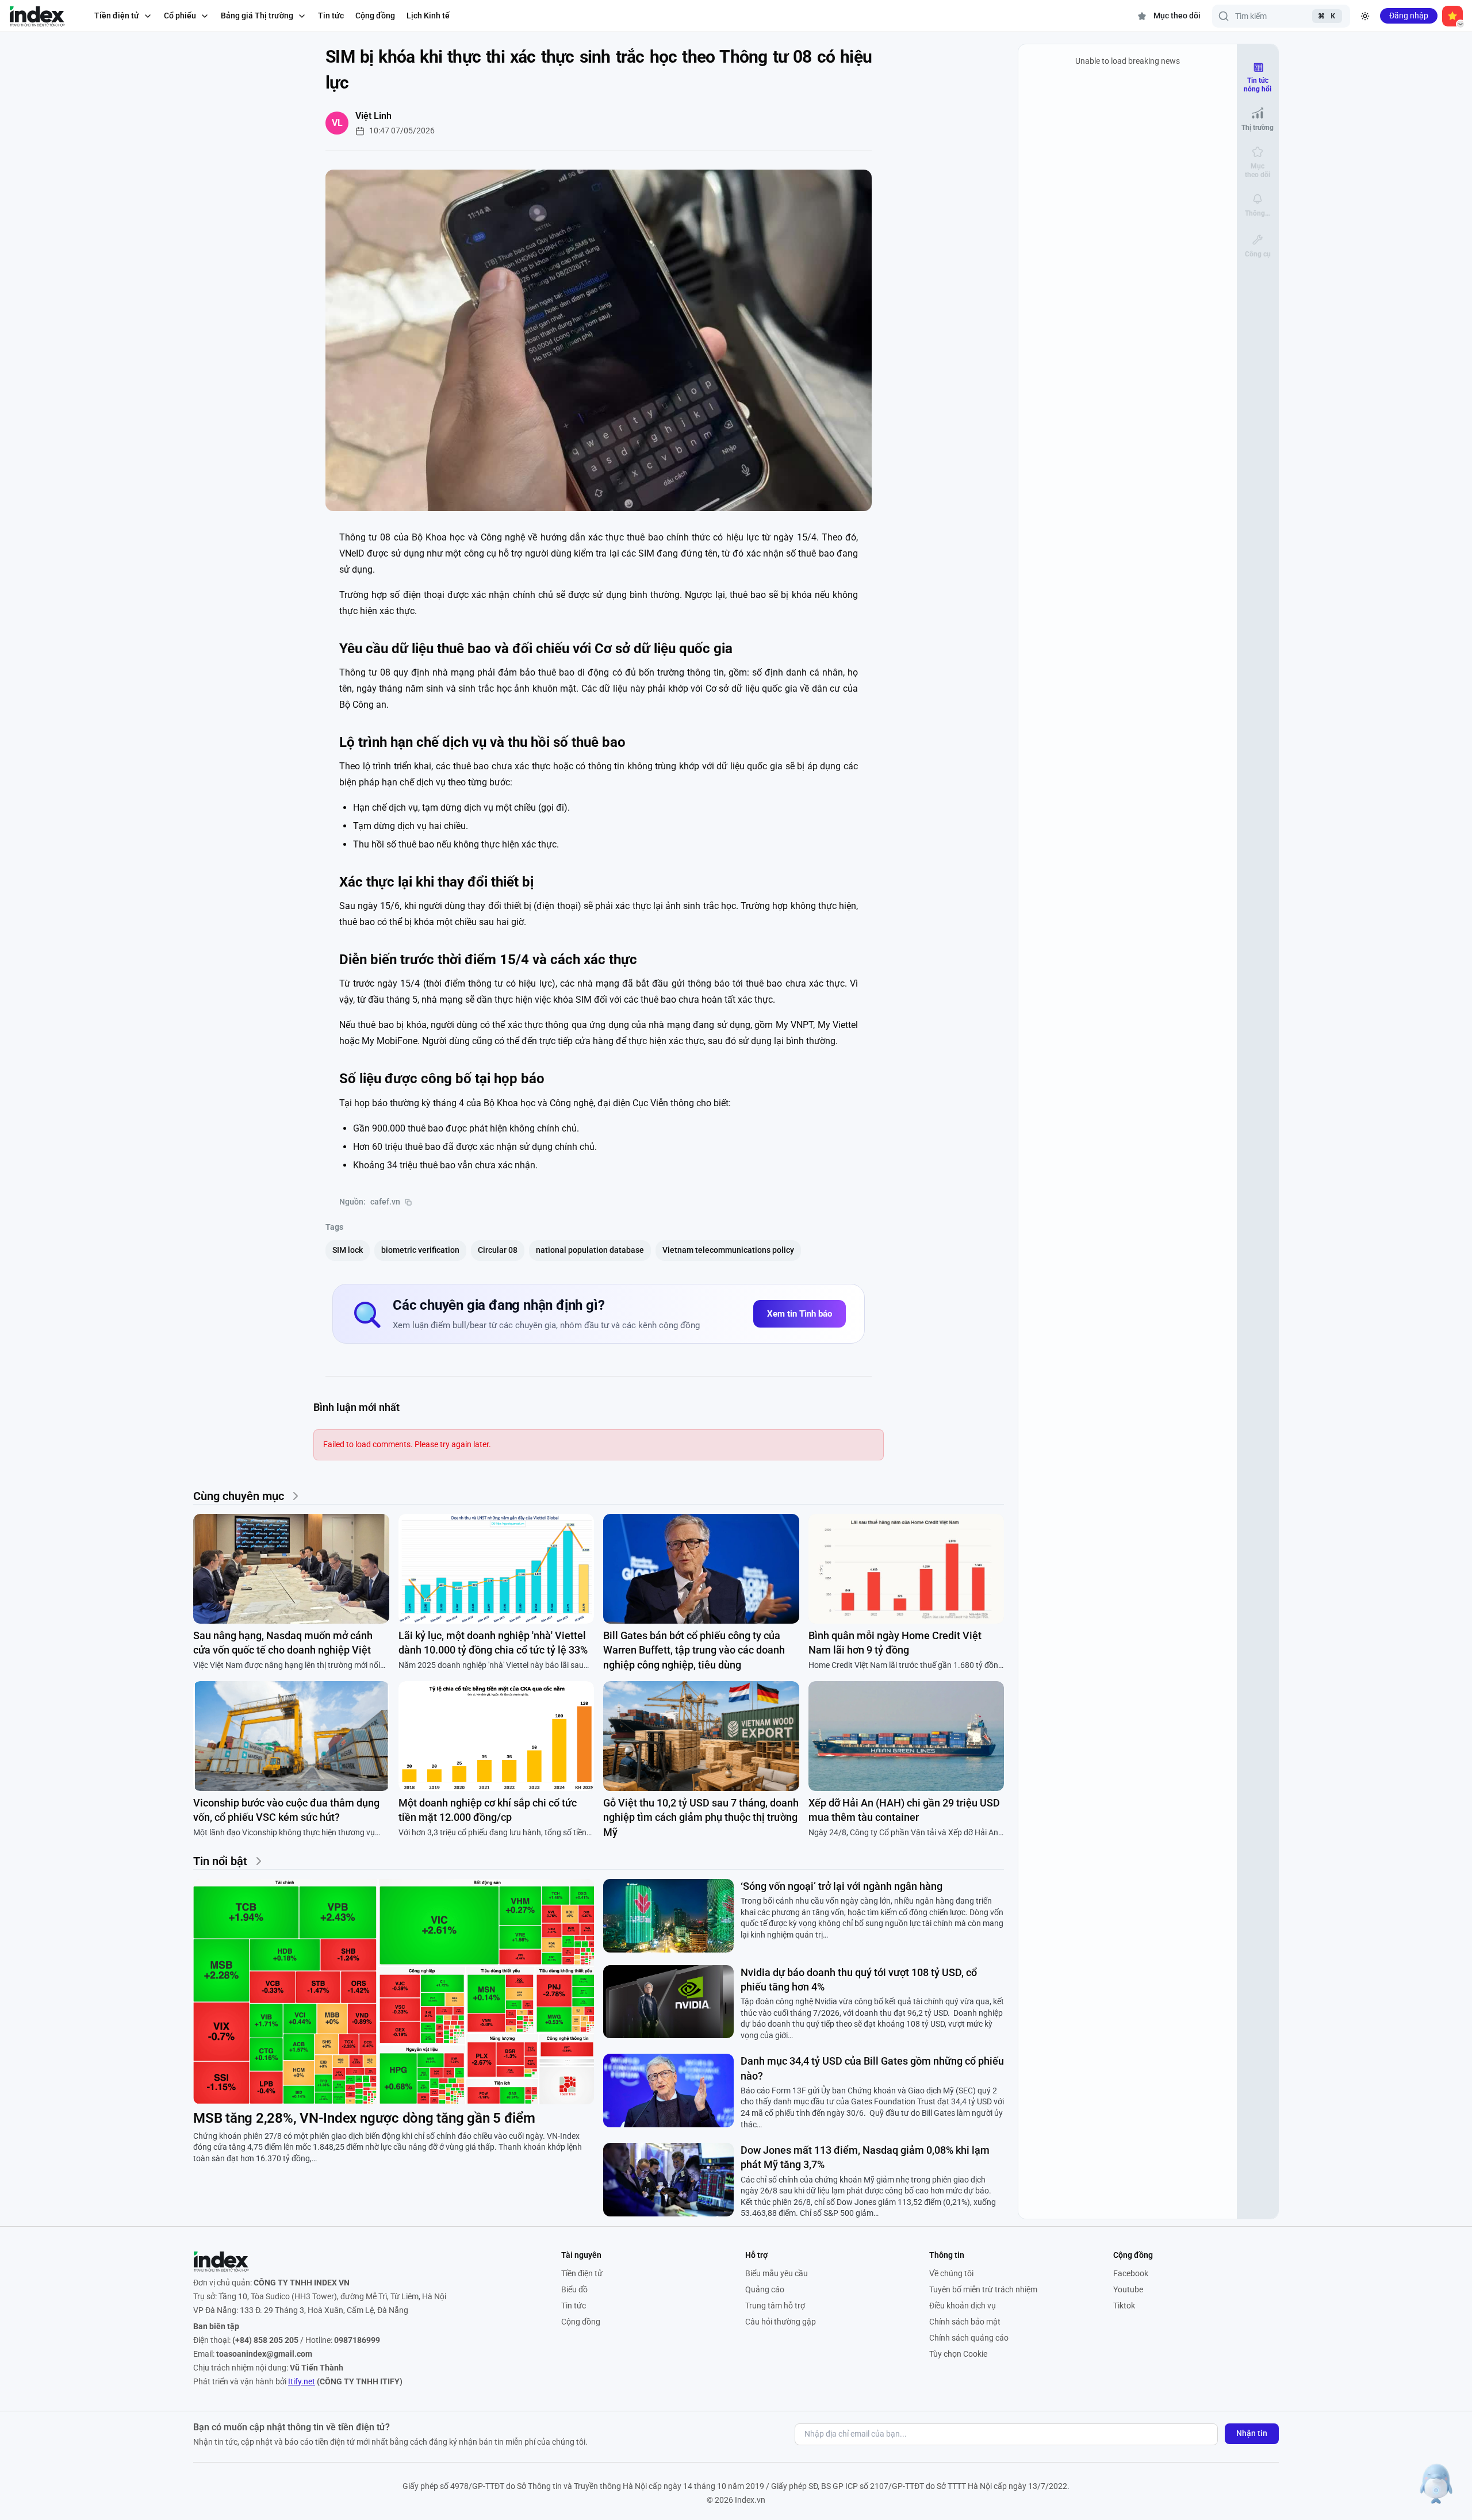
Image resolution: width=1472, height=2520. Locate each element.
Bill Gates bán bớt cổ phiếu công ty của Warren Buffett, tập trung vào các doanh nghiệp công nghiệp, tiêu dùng (694, 1650)
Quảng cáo (765, 2289)
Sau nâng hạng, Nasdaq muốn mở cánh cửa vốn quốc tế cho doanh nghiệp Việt (283, 1643)
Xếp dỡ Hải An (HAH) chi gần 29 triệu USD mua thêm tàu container (904, 1810)
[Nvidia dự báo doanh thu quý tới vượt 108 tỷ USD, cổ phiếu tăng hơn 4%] (668, 2002)
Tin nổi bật (220, 1861)
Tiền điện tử (582, 2273)
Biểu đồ (574, 2289)
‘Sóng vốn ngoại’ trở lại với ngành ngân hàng (842, 1886)
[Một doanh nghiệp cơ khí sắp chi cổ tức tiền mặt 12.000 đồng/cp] (497, 1736)
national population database (590, 1250)
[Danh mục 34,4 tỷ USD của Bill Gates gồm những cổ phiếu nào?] (668, 2091)
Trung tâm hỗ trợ (775, 2306)
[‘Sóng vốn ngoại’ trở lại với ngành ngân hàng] (668, 1916)
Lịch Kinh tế (428, 16)
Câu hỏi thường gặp (781, 2322)
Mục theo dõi (1177, 16)
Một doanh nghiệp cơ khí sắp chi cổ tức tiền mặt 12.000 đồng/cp (488, 1810)
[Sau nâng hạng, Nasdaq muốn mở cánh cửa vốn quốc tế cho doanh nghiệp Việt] (291, 1569)
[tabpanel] (1128, 1131)
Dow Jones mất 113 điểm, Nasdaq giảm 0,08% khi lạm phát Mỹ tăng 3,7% (865, 2157)
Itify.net (302, 2381)
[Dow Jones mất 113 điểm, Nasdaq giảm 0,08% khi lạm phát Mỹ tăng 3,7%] (668, 2180)
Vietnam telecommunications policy (728, 1250)
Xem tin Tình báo (800, 1314)
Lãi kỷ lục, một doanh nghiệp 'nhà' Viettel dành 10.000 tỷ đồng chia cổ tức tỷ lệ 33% (493, 1643)
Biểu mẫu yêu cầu (777, 2273)
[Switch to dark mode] (1365, 16)
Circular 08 (498, 1250)
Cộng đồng (375, 16)
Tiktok (1124, 2306)
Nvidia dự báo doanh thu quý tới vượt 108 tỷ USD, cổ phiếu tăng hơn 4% (859, 1980)
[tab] (1258, 77)
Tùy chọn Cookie (958, 2354)
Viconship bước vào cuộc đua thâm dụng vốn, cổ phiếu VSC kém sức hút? (286, 1810)
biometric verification (420, 1250)
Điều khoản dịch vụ (963, 2306)
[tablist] (1258, 160)
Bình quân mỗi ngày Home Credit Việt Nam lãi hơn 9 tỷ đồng (895, 1643)
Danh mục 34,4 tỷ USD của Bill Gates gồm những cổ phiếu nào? (872, 2068)
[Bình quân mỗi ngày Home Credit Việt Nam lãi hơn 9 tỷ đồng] (906, 1569)
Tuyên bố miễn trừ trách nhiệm (983, 2289)
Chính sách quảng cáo (969, 2338)
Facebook (1131, 2273)
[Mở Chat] (1436, 2484)
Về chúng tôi (951, 2273)
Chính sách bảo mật (965, 2322)
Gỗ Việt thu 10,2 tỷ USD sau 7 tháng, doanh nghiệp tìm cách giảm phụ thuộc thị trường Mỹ (701, 1817)
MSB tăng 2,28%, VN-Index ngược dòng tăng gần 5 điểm (364, 2118)
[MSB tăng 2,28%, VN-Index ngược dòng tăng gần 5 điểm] (394, 1992)
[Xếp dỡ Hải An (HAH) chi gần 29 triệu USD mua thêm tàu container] (906, 1736)
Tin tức (331, 16)
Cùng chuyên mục (239, 1496)
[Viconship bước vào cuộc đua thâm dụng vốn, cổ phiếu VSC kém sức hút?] (291, 1736)
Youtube (1128, 2289)
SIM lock (348, 1250)
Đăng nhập (1409, 16)
